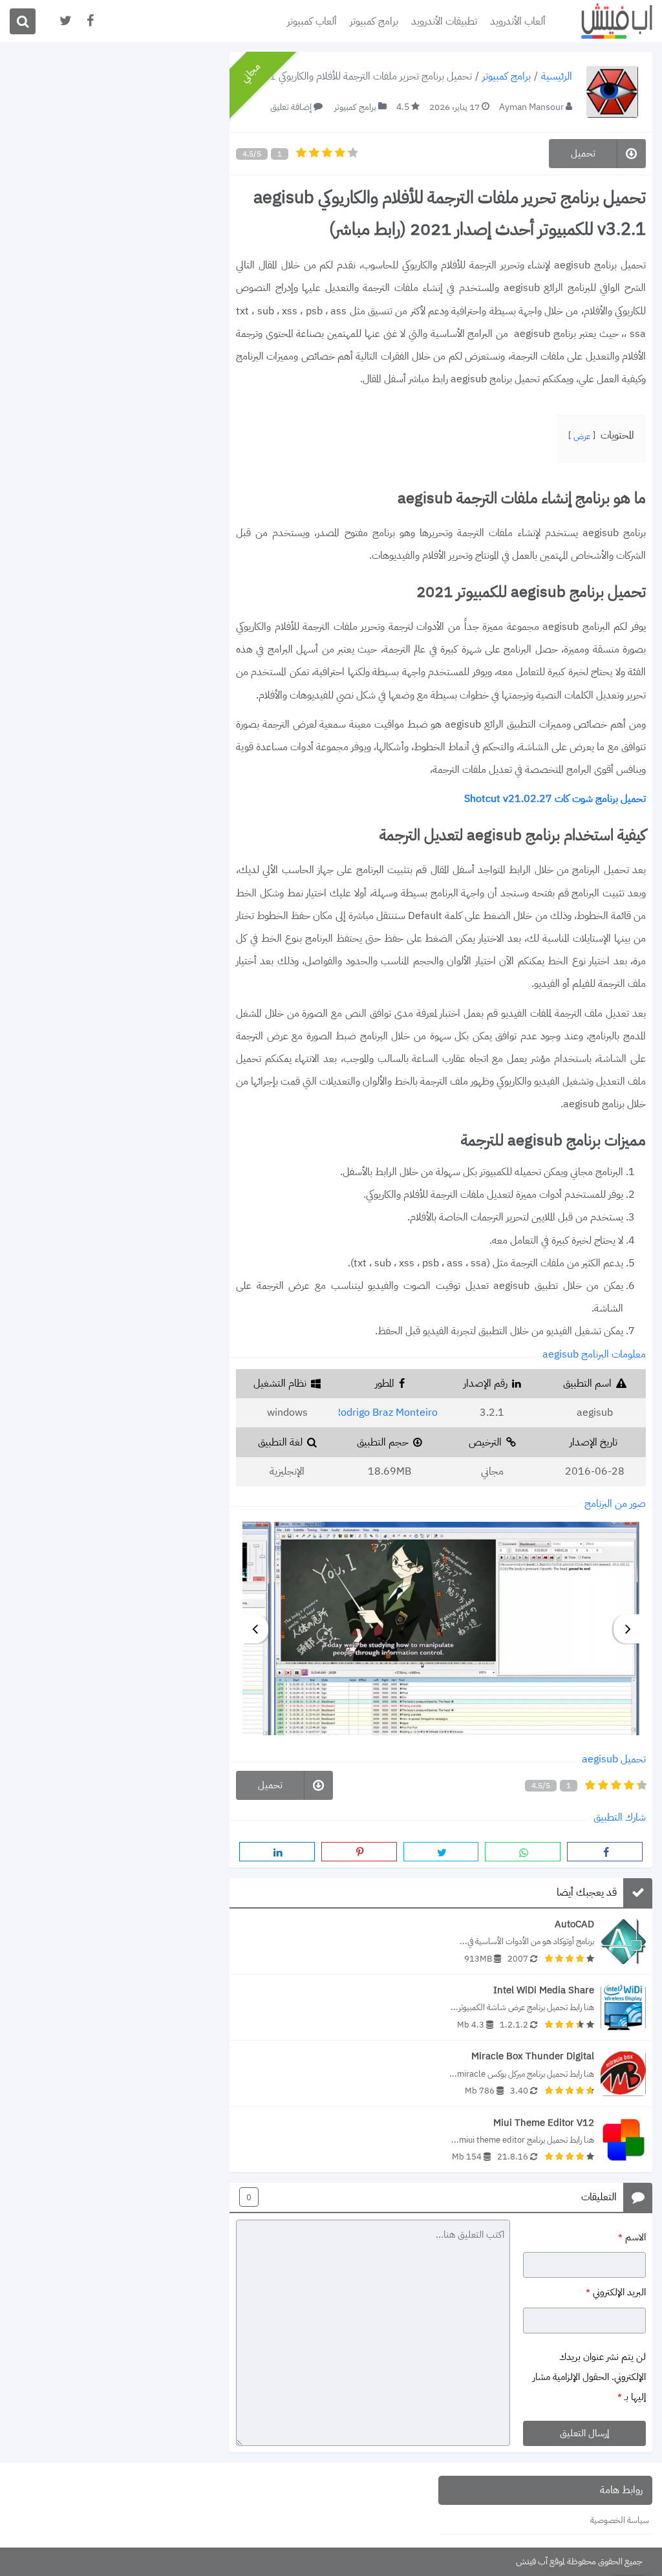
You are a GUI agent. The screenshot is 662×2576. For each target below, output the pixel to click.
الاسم (632, 2236)
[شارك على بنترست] (359, 1852)
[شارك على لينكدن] (277, 1852)
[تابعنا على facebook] (89, 21)
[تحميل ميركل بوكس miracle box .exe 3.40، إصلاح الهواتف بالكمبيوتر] (441, 2073)
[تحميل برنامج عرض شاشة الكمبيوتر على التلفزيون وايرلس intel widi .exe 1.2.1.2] (441, 2007)
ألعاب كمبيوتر (312, 21)
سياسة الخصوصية (620, 2520)
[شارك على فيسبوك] (605, 1852)
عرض (582, 436)
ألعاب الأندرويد (518, 21)
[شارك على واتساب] (523, 1852)
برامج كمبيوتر (374, 21)
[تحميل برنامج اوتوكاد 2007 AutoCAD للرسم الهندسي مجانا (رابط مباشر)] (441, 1941)
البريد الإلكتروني (616, 2292)
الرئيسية (557, 77)
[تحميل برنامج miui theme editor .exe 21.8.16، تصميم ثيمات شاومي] (441, 2140)
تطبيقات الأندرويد (444, 21)
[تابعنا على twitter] (65, 21)
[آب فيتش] (607, 21)
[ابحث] (23, 21)
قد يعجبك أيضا (587, 1893)
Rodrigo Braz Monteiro (386, 1412)
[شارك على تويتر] (441, 1852)
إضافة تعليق (291, 107)
